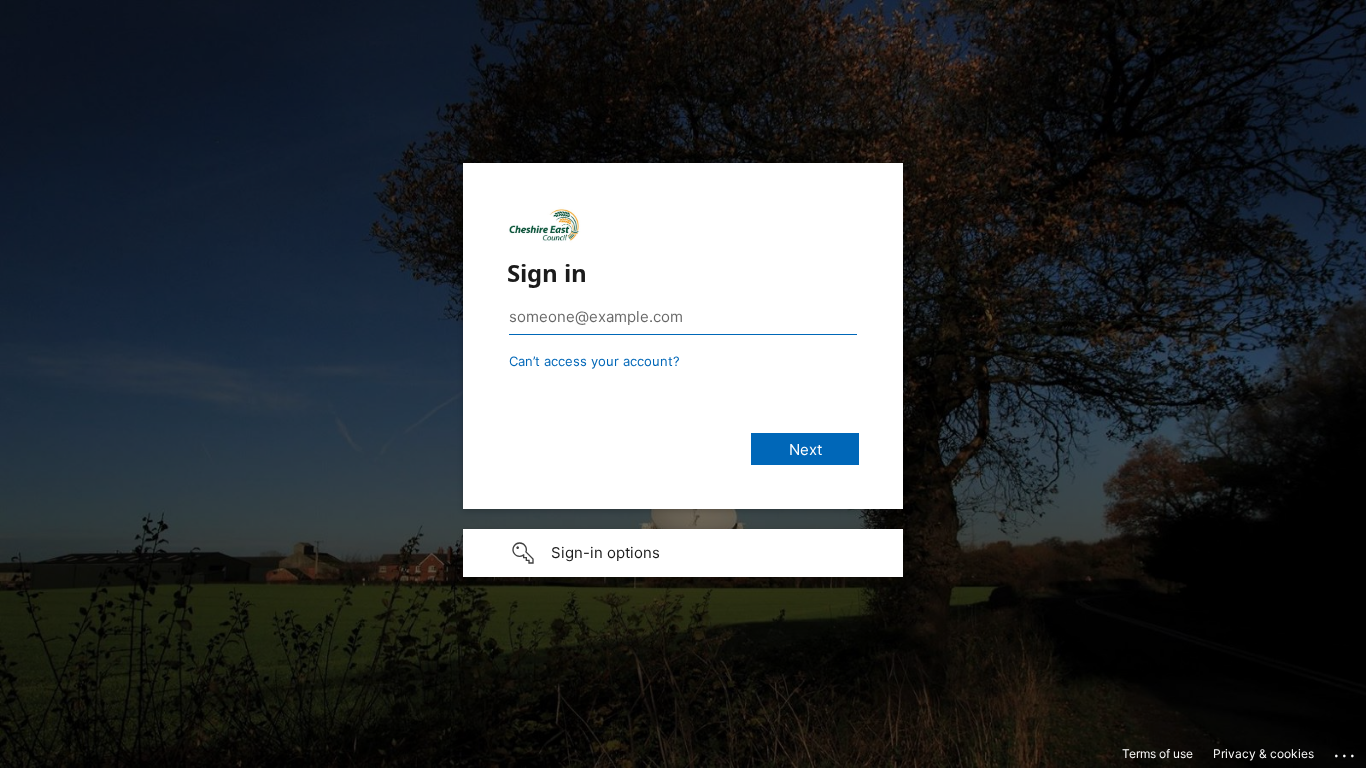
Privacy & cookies (1263, 753)
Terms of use (1157, 753)
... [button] (1346, 751)
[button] (683, 553)
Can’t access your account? (594, 361)
